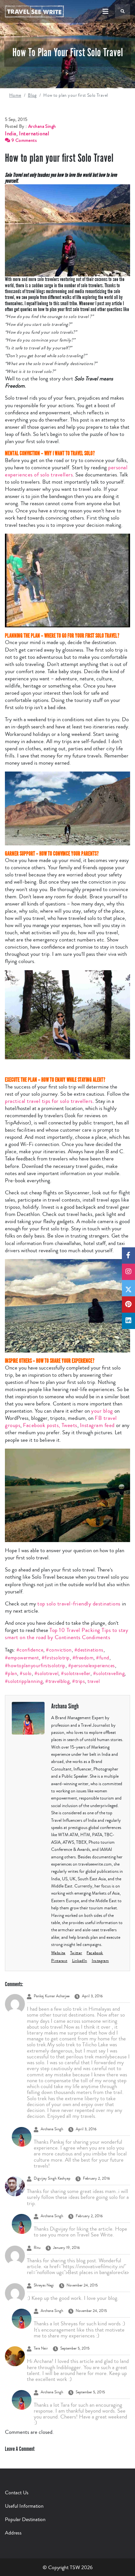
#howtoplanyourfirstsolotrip (35, 1665)
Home (15, 95)
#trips (78, 1681)
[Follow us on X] (128, 1288)
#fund (103, 1658)
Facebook (95, 1953)
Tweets (69, 1425)
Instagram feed (97, 1425)
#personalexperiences (92, 1665)
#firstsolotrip (56, 1658)
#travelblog (57, 1681)
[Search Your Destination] (123, 11)
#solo (26, 1673)
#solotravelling (109, 1673)
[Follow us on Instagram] (128, 1272)
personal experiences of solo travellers (66, 471)
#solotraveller (76, 1673)
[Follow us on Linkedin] (128, 1321)
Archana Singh (42, 126)
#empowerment (22, 1658)
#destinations (89, 1650)
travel (94, 1681)
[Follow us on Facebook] (128, 1255)
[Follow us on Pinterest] (128, 1305)
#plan (11, 1673)
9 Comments (23, 141)
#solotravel (46, 1673)
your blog (102, 1411)
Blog (32, 95)
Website (58, 1953)
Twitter (76, 1953)
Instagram (100, 1961)
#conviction (59, 1650)
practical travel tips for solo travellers (49, 1101)
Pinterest (59, 1961)
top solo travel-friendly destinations (79, 1604)
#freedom (83, 1658)
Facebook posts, (42, 1425)
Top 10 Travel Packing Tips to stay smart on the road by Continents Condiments (67, 1634)
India (11, 133)
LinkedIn (80, 1961)
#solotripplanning (24, 1681)
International (34, 133)
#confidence (30, 1650)
